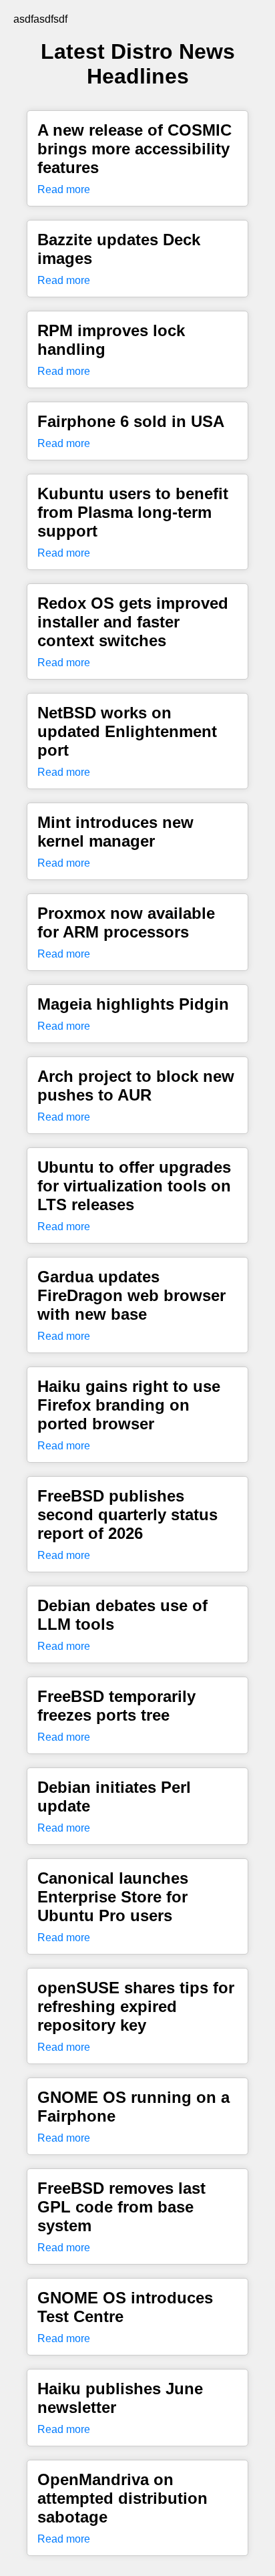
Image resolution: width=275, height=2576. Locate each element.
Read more (64, 189)
